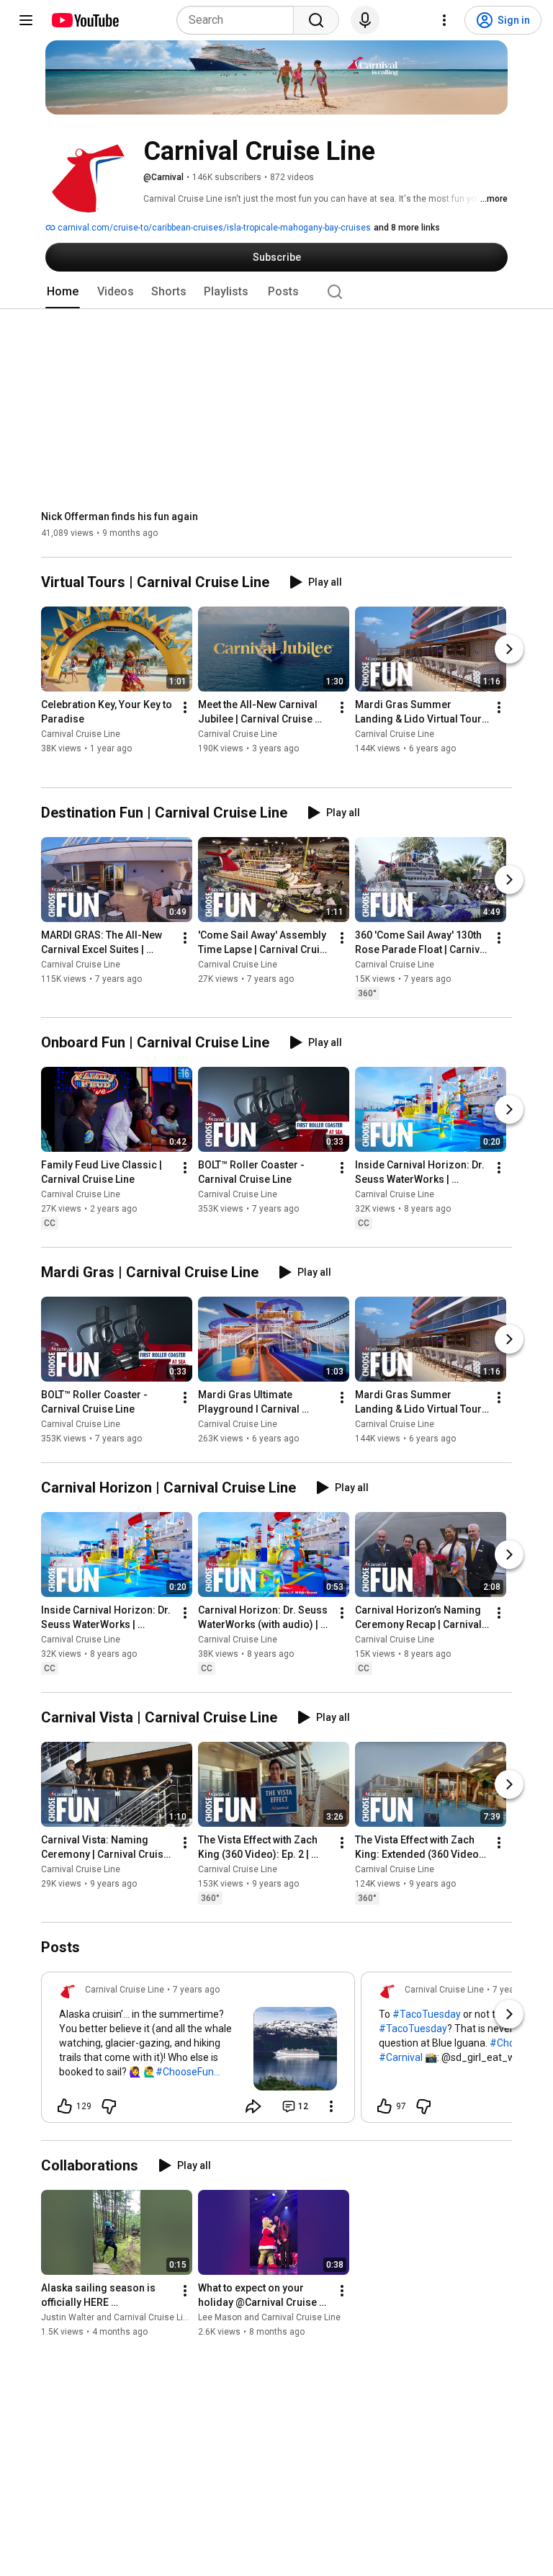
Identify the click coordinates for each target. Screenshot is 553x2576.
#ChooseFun (185, 2072)
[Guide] (26, 20)
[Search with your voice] (365, 20)
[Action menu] (331, 2106)
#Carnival (401, 2057)
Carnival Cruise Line (81, 735)
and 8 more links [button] (407, 228)
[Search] (316, 20)
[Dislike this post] (109, 2106)
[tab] (63, 292)
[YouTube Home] (85, 20)
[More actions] (185, 708)
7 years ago (196, 1990)
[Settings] (444, 20)
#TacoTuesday (427, 2014)
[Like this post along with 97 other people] (385, 2106)
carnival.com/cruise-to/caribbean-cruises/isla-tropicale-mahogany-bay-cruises (213, 228)
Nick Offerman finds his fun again (120, 516)
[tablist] (276, 292)
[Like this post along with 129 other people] (65, 2106)
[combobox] (239, 20)
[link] (198, 2052)
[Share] (253, 2106)
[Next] (509, 650)
